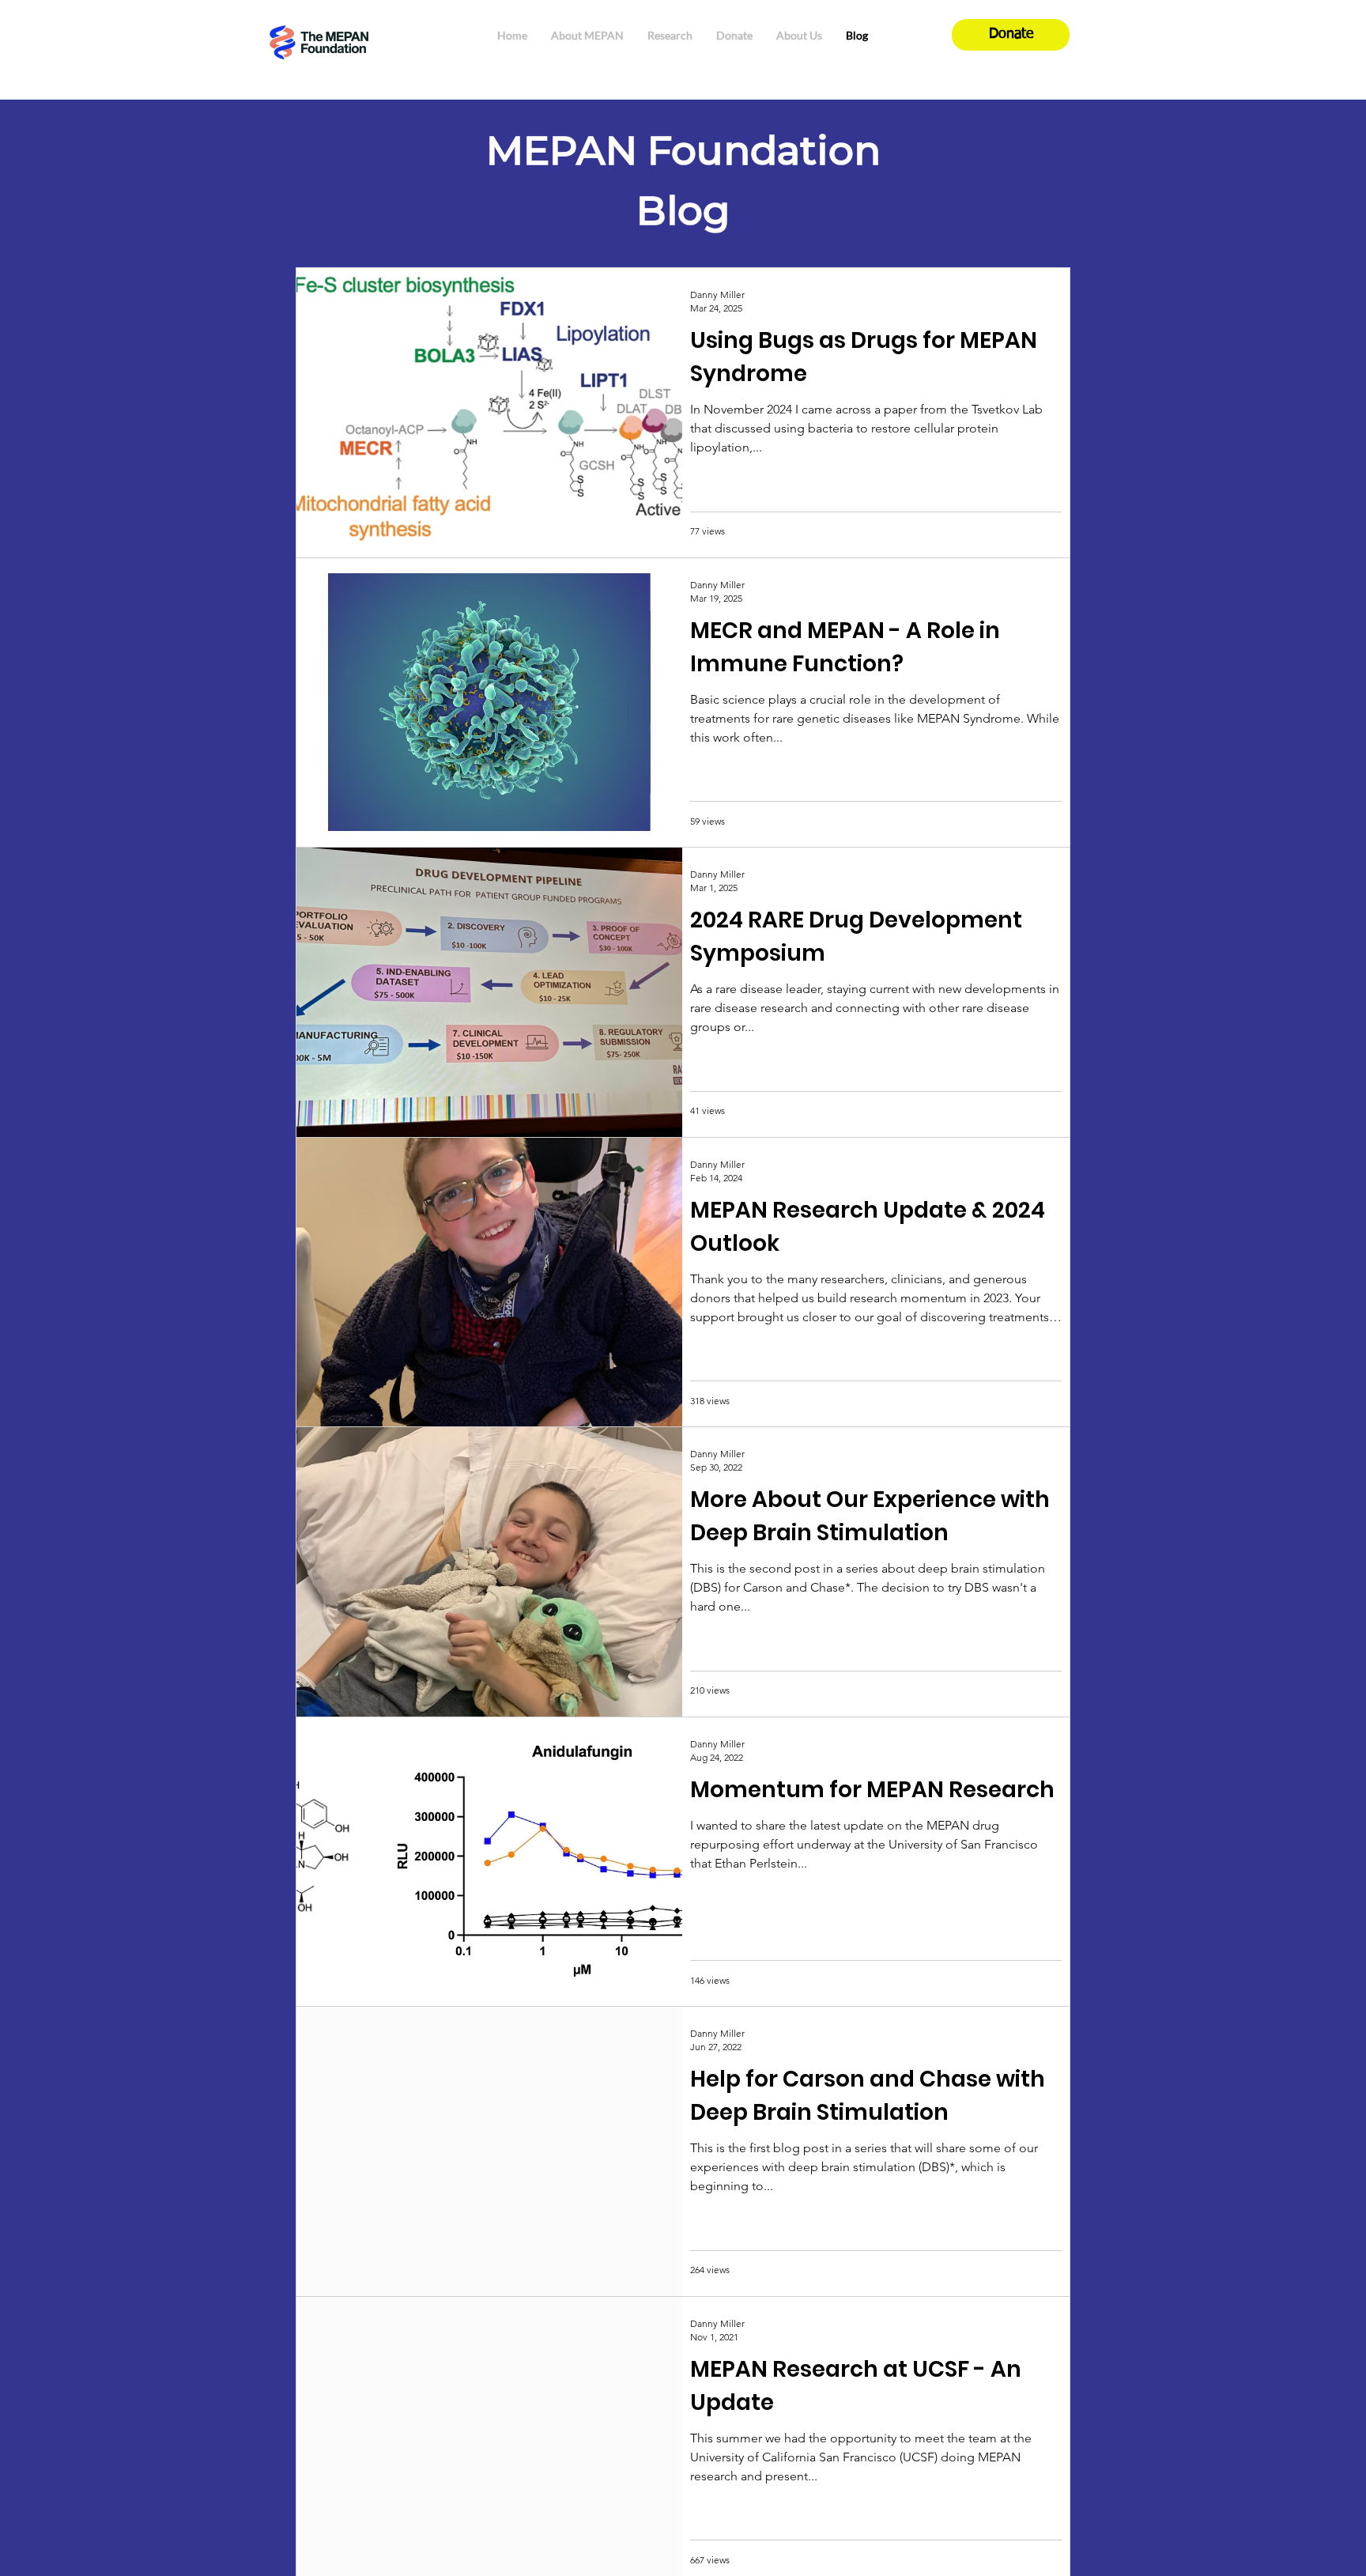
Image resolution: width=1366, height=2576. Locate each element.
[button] (587, 35)
